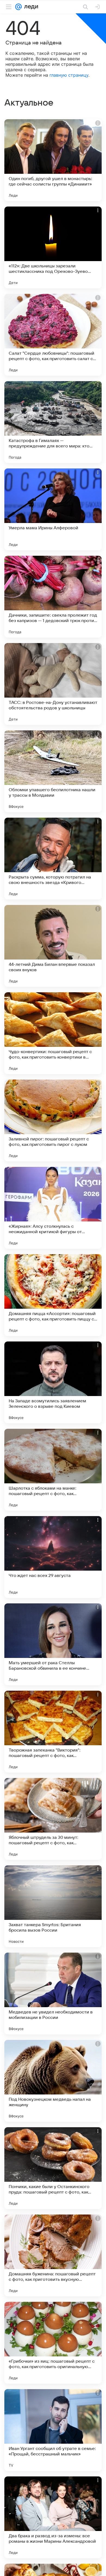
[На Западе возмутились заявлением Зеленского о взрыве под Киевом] (53, 1382)
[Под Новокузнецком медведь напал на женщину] (53, 2081)
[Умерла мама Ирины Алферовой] (53, 509)
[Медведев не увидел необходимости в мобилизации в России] (53, 1994)
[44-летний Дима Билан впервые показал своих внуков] (53, 946)
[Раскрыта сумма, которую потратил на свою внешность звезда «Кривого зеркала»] (53, 859)
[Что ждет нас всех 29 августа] (53, 1557)
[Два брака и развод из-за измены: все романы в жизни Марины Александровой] (53, 2517)
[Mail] (18, 7)
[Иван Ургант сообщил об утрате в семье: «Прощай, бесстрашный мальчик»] (53, 2430)
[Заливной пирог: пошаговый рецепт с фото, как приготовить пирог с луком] (53, 1120)
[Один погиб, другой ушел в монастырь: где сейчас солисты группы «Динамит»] (53, 160)
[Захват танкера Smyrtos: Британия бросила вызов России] (53, 1906)
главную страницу (69, 75)
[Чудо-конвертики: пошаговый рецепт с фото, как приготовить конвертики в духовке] (53, 1033)
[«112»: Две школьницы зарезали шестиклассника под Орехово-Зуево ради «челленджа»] (53, 247)
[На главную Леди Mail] (30, 7)
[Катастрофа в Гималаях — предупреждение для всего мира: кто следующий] (53, 422)
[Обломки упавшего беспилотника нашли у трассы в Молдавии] (53, 771)
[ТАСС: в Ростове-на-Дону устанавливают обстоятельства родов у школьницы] (53, 684)
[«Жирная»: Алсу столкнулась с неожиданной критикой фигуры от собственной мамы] (53, 1208)
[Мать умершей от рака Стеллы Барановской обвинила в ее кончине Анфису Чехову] (53, 1644)
